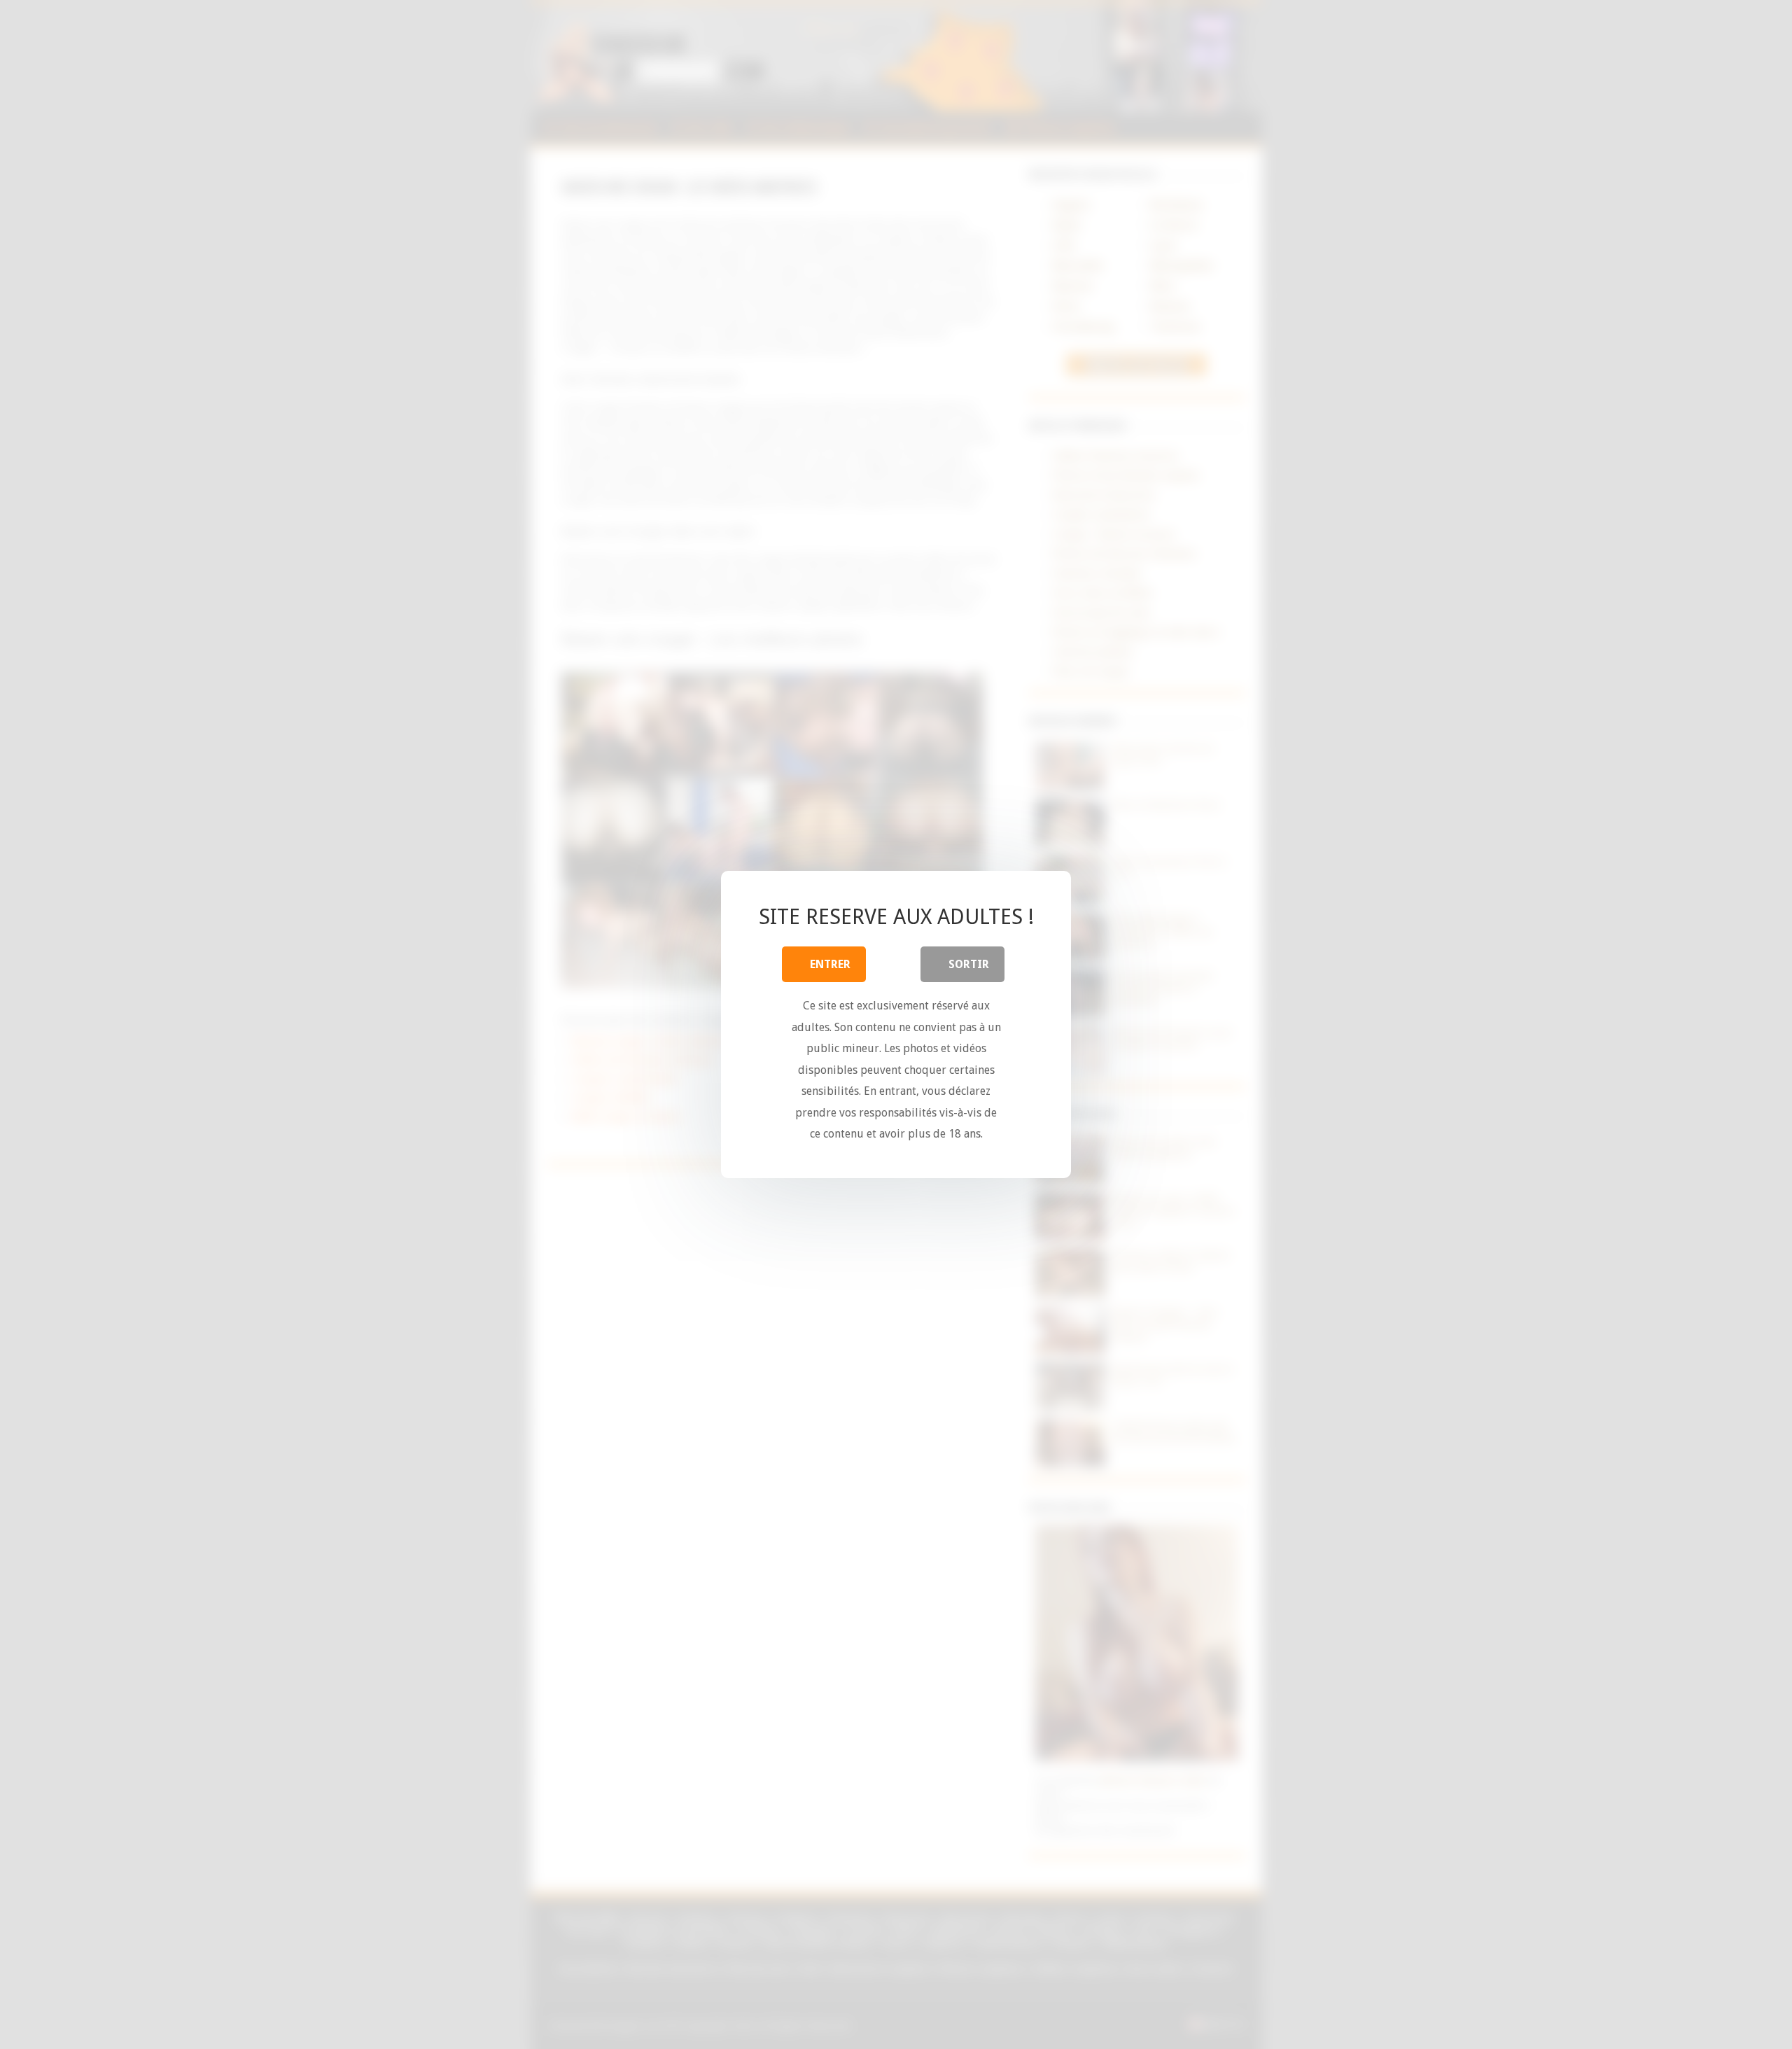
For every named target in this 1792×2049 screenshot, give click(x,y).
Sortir (969, 964)
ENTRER (830, 964)
